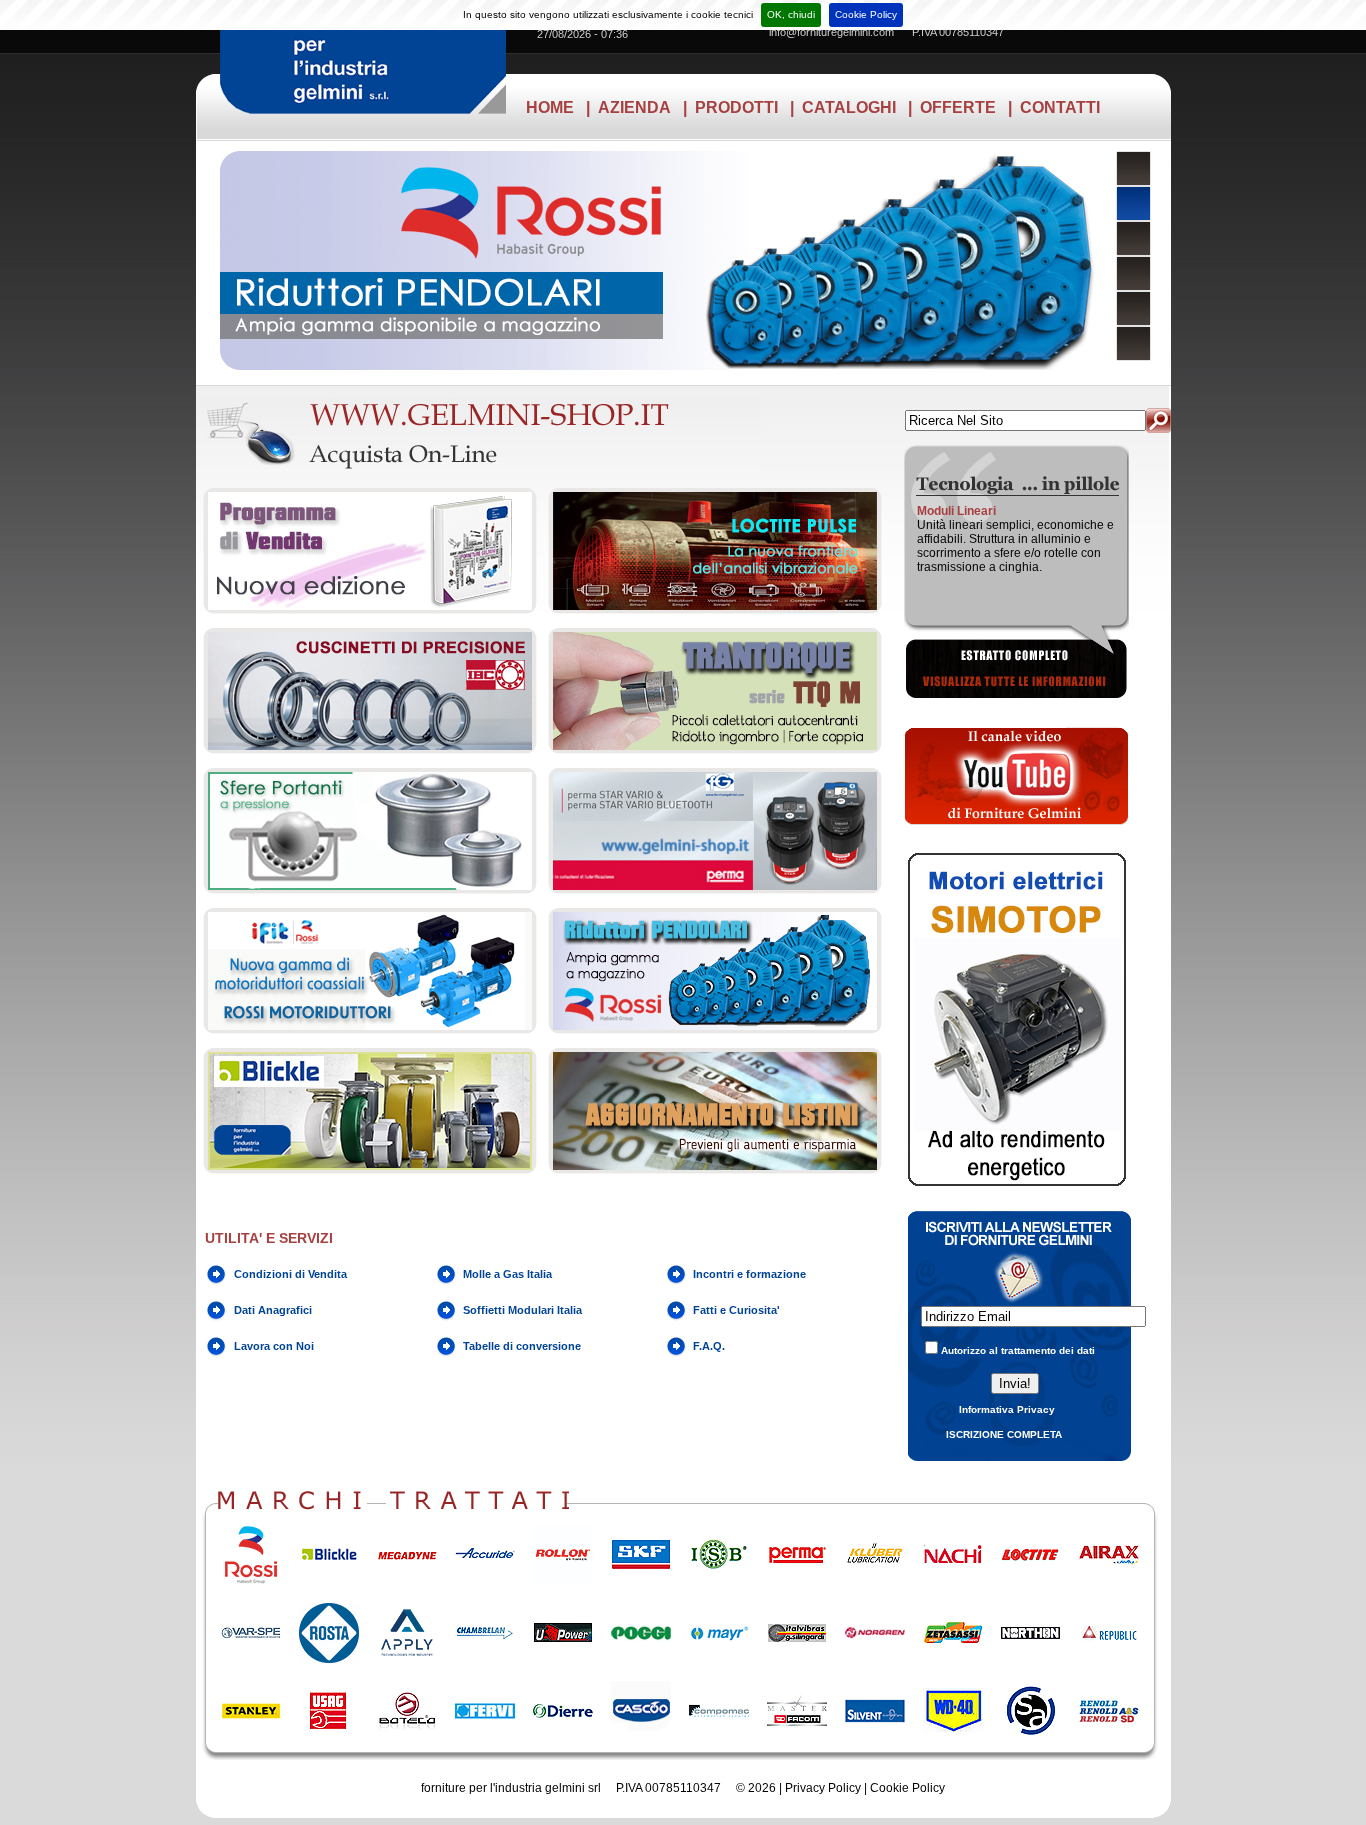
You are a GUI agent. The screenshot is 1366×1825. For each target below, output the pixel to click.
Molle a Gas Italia (507, 1274)
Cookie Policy (866, 14)
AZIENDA (634, 107)
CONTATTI (1060, 107)
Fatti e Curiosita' (736, 1310)
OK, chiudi (791, 14)
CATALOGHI (849, 107)
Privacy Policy (823, 1788)
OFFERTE (958, 107)
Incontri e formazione (749, 1274)
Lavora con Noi (274, 1346)
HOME (550, 107)
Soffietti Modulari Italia (522, 1310)
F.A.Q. (709, 1346)
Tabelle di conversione (522, 1346)
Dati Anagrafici (273, 1310)
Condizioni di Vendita (290, 1274)
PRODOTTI (736, 107)
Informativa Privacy (1007, 1409)
